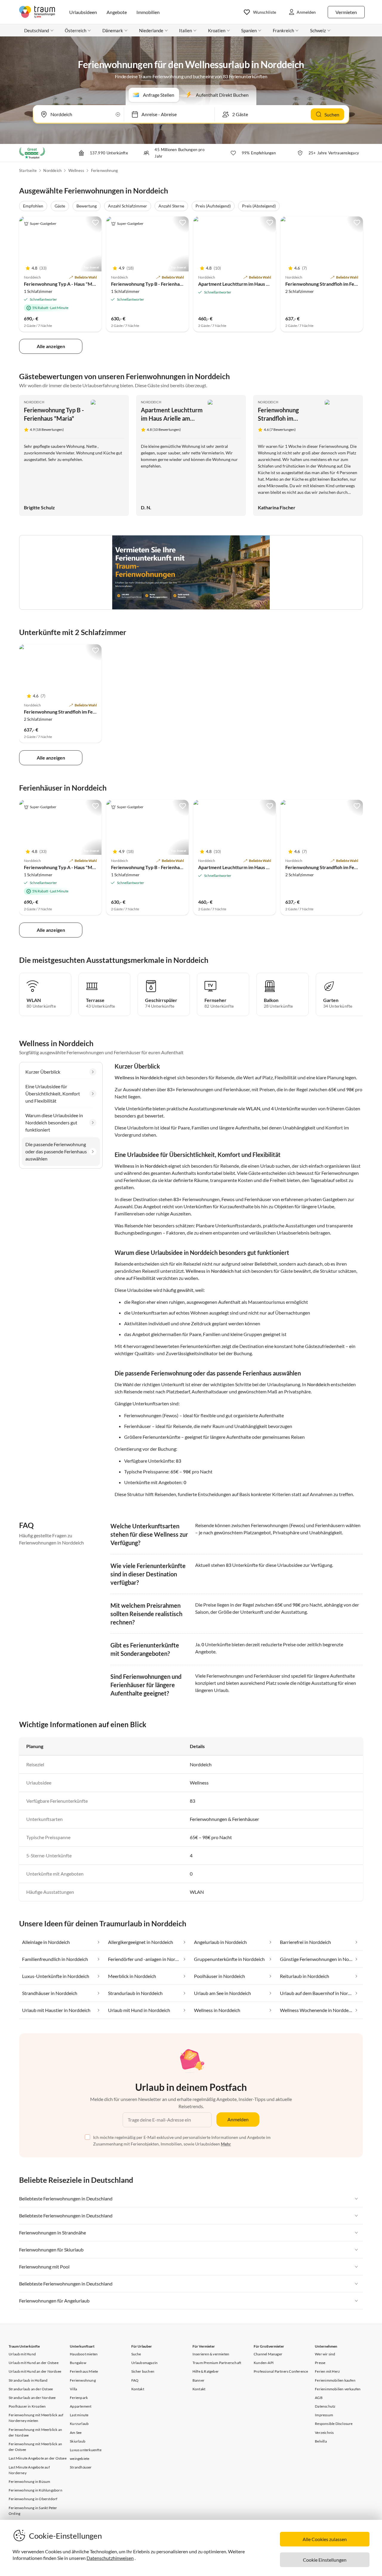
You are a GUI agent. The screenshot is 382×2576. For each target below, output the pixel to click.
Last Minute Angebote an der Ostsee (38, 2458)
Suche (136, 2354)
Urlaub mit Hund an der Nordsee (35, 2371)
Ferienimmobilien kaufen (335, 2380)
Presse (320, 2363)
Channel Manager (268, 2354)
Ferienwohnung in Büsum (29, 2482)
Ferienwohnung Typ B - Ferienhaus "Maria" (156, 284)
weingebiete (80, 2459)
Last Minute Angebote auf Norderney (29, 2470)
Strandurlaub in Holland (28, 2380)
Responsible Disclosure (334, 2424)
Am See (76, 2433)
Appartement (81, 2406)
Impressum (324, 2415)
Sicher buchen (143, 2371)
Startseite (28, 170)
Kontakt (138, 2389)
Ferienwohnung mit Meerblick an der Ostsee (35, 2447)
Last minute (79, 2415)
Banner (198, 2380)
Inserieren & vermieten (211, 2354)
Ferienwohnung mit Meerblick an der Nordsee (35, 2432)
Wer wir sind (325, 2354)
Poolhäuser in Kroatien (27, 2406)
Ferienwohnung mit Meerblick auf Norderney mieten (36, 2418)
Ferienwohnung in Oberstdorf (33, 2499)
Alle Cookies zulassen (325, 2539)
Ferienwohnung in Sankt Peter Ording (33, 2511)
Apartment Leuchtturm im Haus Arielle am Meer (249, 284)
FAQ (135, 2380)
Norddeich (52, 170)
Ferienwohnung (105, 170)
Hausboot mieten (84, 2354)
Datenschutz (325, 2406)
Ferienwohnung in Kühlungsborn (36, 2490)
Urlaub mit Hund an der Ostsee (34, 2363)
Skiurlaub (78, 2441)
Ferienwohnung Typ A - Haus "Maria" (63, 284)
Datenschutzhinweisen (110, 2558)
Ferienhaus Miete (84, 2371)
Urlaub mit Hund (22, 2354)
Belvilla (321, 2441)
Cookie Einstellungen (325, 2560)
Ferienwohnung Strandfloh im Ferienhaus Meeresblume (83, 712)
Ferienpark (79, 2398)
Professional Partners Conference (281, 2371)
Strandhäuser (81, 2467)
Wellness (76, 170)
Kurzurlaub (79, 2424)
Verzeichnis (324, 2433)
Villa (73, 2389)
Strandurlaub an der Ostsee (31, 2389)
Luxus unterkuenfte (86, 2450)
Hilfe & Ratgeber (206, 2371)
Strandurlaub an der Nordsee (32, 2398)
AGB (319, 2398)
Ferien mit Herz (327, 2371)
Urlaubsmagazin (145, 2363)
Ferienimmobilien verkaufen (338, 2389)
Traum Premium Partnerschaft (217, 2363)
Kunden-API (264, 2363)
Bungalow (78, 2363)
